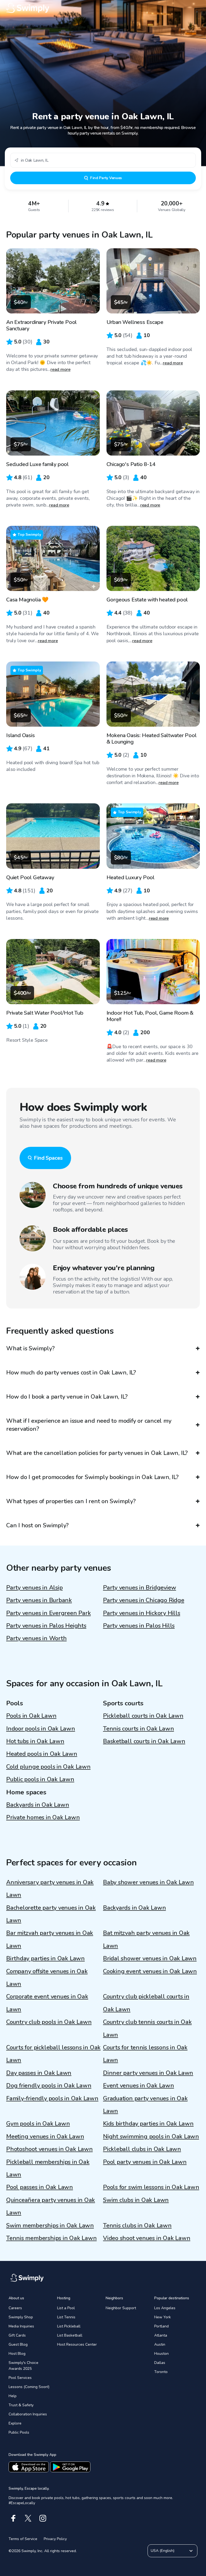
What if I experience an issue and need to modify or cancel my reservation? (89, 1425)
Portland (161, 2326)
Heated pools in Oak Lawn (42, 1754)
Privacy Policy (55, 2539)
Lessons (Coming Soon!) (29, 2387)
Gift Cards (17, 2335)
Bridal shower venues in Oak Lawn (150, 1958)
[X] (28, 2518)
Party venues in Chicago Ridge (144, 1600)
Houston (161, 2354)
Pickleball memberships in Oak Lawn (48, 2168)
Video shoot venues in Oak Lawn (147, 2238)
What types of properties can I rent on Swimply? (71, 1501)
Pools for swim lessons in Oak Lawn (151, 2187)
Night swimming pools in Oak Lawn (151, 2137)
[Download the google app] (70, 2467)
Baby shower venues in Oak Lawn (148, 1882)
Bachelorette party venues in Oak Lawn (51, 1914)
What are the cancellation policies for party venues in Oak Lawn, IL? (97, 1453)
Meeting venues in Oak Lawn (45, 2137)
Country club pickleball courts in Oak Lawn (146, 2003)
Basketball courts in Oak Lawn (144, 1741)
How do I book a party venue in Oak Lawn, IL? (67, 1397)
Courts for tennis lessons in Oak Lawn (145, 2054)
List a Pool (66, 2308)
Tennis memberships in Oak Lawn (51, 2238)
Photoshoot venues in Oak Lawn (49, 2149)
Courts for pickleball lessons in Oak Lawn (53, 2054)
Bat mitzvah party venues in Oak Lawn (146, 1939)
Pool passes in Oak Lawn (40, 2187)
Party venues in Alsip (34, 1588)
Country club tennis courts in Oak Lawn (147, 2028)
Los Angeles (165, 2308)
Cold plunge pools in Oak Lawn (48, 1767)
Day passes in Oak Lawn (39, 2073)
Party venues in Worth (36, 1638)
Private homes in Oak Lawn (43, 1817)
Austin (160, 2344)
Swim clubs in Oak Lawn (136, 2200)
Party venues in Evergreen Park (48, 1613)
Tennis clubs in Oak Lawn (137, 2226)
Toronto (161, 2372)
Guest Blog (18, 2344)
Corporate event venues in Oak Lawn (47, 2003)
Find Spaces (48, 1158)
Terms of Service (23, 2539)
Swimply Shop (21, 2317)
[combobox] (103, 160)
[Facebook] (13, 2518)
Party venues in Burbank (39, 1600)
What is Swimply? (30, 1348)
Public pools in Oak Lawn (40, 1779)
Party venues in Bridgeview (139, 1588)
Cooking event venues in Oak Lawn (150, 1971)
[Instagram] (43, 2518)
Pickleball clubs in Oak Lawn (142, 2149)
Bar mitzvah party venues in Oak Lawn (50, 1939)
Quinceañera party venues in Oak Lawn (51, 2206)
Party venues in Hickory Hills (142, 1613)
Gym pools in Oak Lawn (38, 2124)
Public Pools (19, 2432)
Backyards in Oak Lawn (38, 1805)
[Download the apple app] (29, 2467)
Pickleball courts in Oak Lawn (143, 1716)
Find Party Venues (106, 178)
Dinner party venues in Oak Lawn (148, 2073)
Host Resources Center (77, 2344)
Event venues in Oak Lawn (139, 2086)
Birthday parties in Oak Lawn (45, 1958)
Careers (15, 2308)
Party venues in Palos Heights (46, 1626)
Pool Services (20, 2378)
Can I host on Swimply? (37, 1525)
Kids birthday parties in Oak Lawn (148, 2124)
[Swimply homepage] (103, 8)
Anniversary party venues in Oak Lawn (50, 1889)
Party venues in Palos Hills (139, 1626)
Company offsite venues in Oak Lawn (47, 1978)
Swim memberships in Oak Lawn (50, 2226)
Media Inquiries (21, 2326)
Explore (15, 2423)
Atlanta (161, 2335)
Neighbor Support (121, 2308)
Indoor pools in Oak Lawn (41, 1729)
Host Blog (17, 2354)
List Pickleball (69, 2326)
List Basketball (70, 2335)
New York (163, 2317)
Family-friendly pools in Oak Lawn (52, 2098)
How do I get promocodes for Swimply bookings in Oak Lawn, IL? (92, 1477)
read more (60, 369)
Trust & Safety (21, 2405)
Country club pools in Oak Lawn (49, 2022)
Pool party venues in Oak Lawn (145, 2162)
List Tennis (66, 2317)
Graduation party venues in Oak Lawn (145, 2105)
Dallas (160, 2363)
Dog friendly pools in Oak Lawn (49, 2086)
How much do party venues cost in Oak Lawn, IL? (71, 1373)
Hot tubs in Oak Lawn (35, 1741)
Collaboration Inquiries (28, 2414)
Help (13, 2396)
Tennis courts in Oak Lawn (139, 1729)
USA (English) (163, 2551)
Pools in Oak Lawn (31, 1716)
